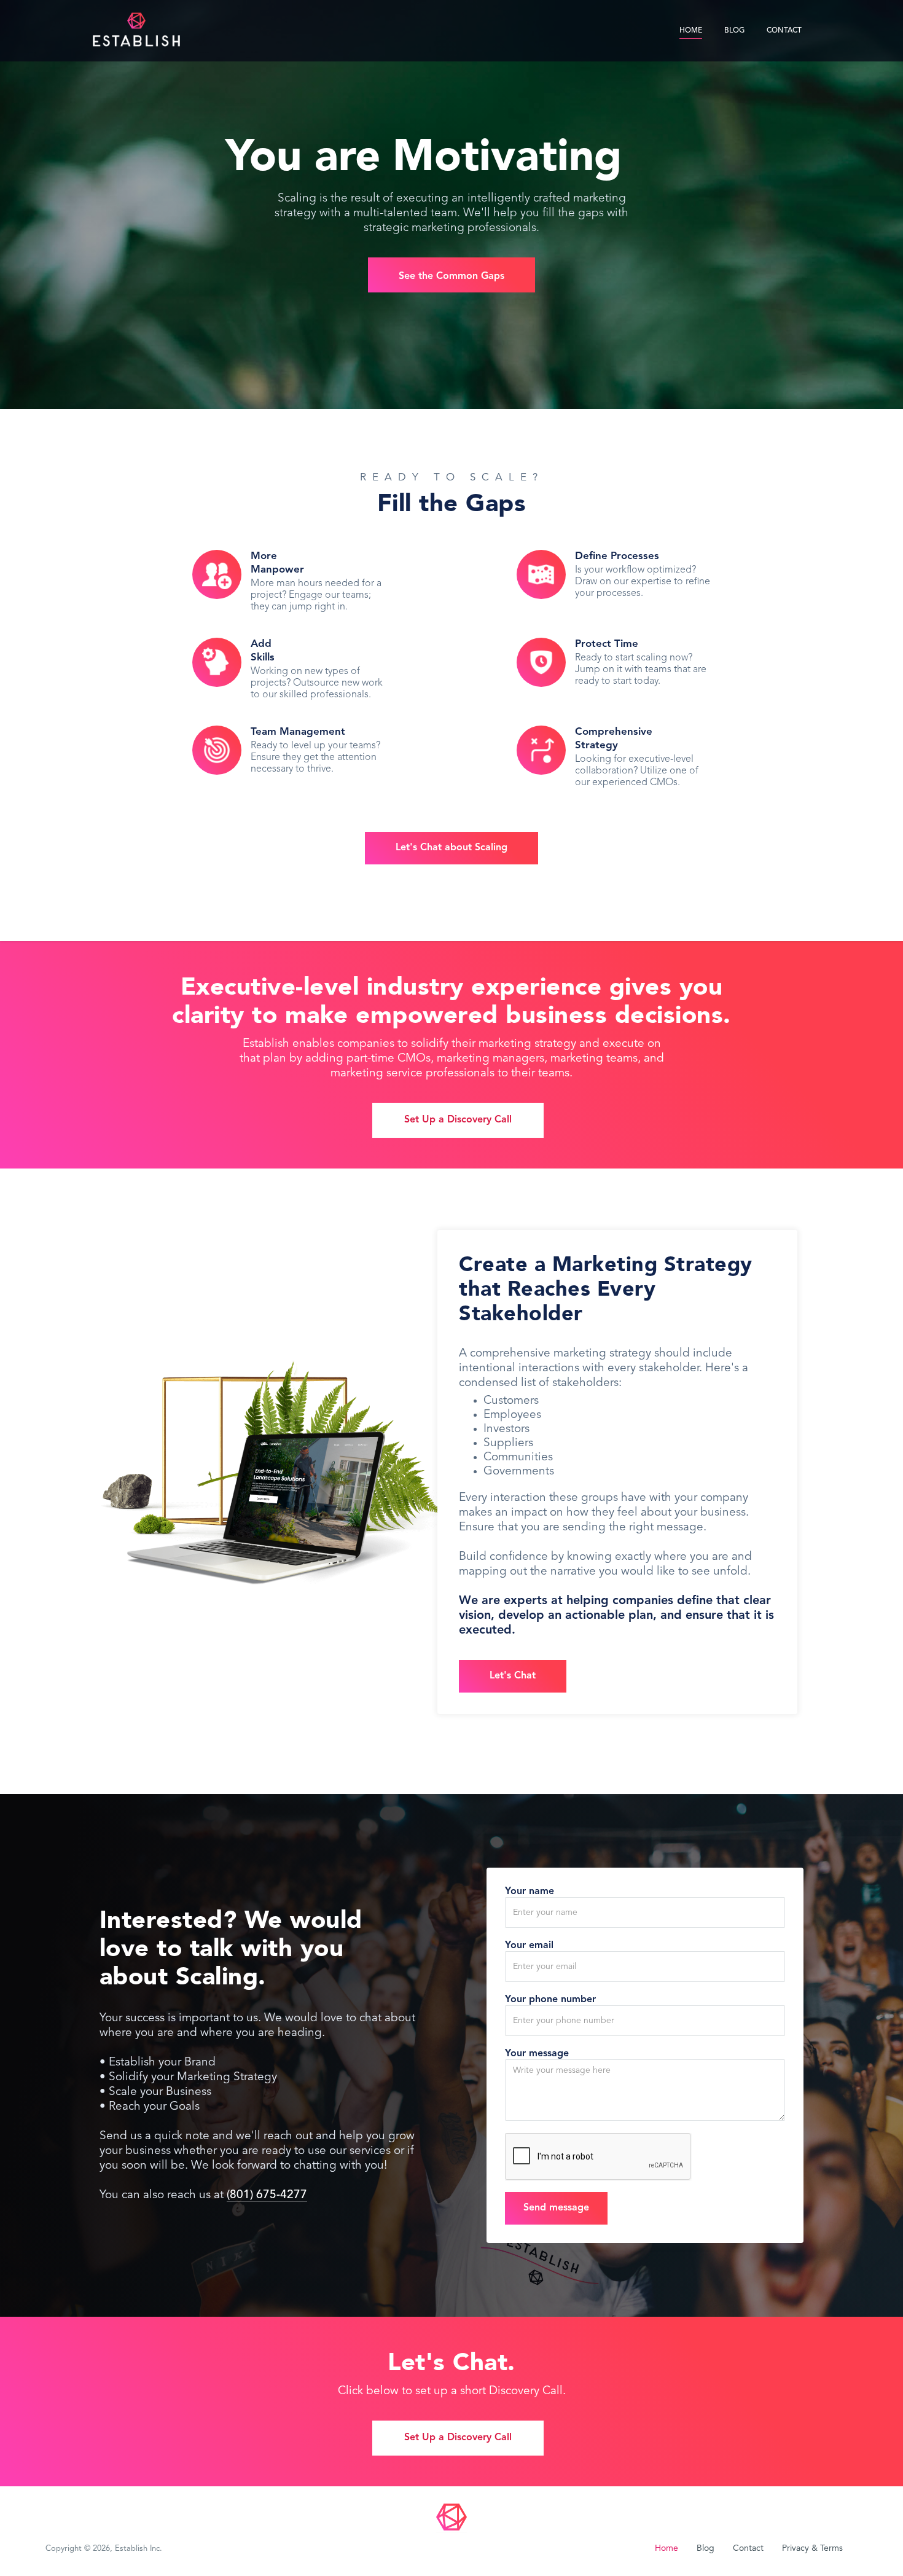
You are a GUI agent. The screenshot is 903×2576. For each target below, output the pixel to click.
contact (784, 31)
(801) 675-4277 (267, 2195)
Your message (537, 2054)
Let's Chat (513, 1676)
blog (734, 31)
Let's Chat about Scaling (451, 848)
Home (691, 31)
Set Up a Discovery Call (458, 1120)
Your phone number (550, 2000)
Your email (529, 1946)
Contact (748, 2548)
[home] (136, 28)
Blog (706, 2548)
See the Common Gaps (451, 276)
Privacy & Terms (812, 2548)
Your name (530, 1892)
